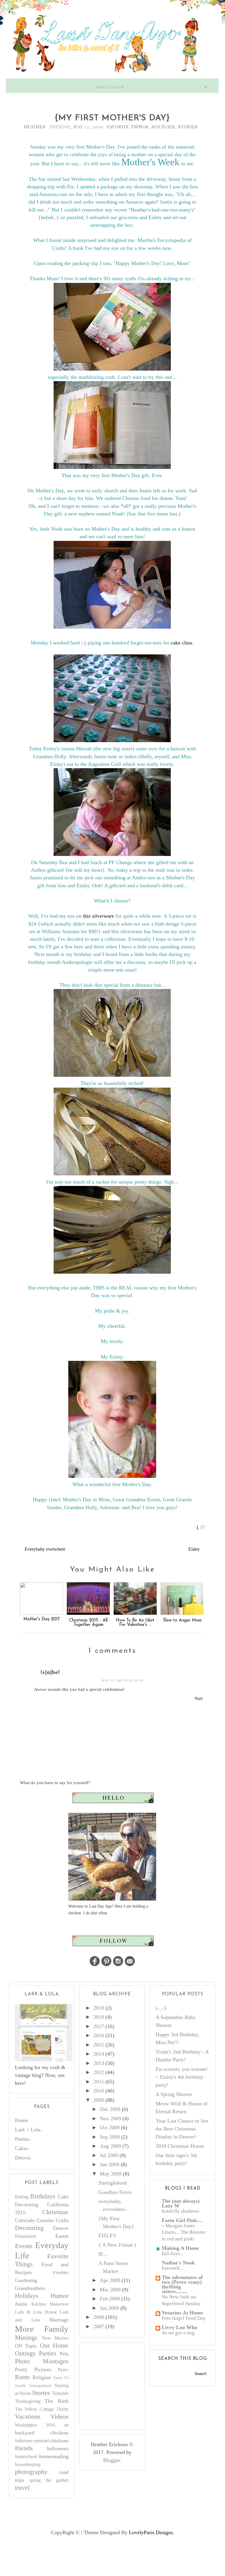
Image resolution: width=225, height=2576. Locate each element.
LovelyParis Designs (151, 2532)
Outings (25, 2353)
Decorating (29, 2228)
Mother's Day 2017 (42, 1619)
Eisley (194, 1549)
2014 (99, 2054)
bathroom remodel (32, 2441)
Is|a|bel (50, 1673)
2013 (99, 2063)
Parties (48, 2353)
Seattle (21, 2386)
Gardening (26, 2280)
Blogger (111, 2460)
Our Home (54, 2345)
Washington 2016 (35, 2425)
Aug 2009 (110, 2146)
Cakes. (22, 2148)
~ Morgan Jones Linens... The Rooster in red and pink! (184, 2232)
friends (24, 2448)
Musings (26, 2338)
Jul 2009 (109, 2155)
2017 (99, 2026)
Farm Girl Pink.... (182, 2220)
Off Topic (26, 2346)
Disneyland (25, 2236)
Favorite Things (128, 127)
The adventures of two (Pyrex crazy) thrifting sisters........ (182, 2284)
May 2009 (111, 2174)
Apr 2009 (110, 2280)
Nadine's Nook (178, 2263)
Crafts (62, 2220)
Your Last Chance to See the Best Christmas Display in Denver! (182, 2129)
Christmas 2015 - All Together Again (88, 1623)
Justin (21, 2304)
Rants (22, 2377)
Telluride (60, 2393)
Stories (188, 127)
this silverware (98, 916)
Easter (62, 2236)
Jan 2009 (109, 2308)
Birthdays (43, 2196)
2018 (99, 2017)
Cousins (45, 2220)
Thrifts (62, 2409)
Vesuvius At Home (182, 2313)
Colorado (25, 2220)
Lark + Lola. (28, 2130)
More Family (42, 2329)
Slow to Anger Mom (182, 1620)
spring (35, 2480)
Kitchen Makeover (50, 2304)
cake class (181, 643)
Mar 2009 (110, 2290)
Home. (22, 2120)
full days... (173, 2253)
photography (31, 2472)
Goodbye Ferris (115, 2192)
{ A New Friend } (117, 2245)
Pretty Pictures (33, 2369)
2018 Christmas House (180, 2146)
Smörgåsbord (112, 2183)
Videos (59, 2417)
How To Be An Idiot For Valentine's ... (135, 1623)
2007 (99, 2326)
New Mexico (55, 2338)
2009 (99, 2100)
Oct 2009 (110, 2128)
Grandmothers (30, 2288)
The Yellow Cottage (34, 2409)
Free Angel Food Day (184, 2318)
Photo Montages (42, 2361)
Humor (59, 2296)
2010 (99, 2091)
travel (22, 2488)
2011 (99, 2082)
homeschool (26, 2457)
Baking (22, 2197)
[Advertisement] (129, 2385)
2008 (99, 2317)
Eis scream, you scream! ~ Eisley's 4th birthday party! (182, 2077)
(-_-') (161, 2008)
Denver (61, 2228)
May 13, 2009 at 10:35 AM (123, 1680)
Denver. (23, 2158)
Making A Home (180, 2248)
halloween (58, 2448)
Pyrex (63, 2370)
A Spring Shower (174, 2094)
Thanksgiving (28, 2401)
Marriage (59, 2320)
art (66, 2425)
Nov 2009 (110, 2118)
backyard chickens (42, 2433)
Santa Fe (61, 2378)
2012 (99, 2072)
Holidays (163, 127)
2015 (99, 2045)
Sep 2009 (110, 2137)
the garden (57, 2480)
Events (24, 2246)
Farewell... (172, 2268)
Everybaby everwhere (45, 1549)
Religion (42, 2377)
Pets (64, 2354)
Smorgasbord (40, 2386)
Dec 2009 (110, 2109)
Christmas (55, 2212)
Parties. (23, 2139)
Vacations (28, 2417)
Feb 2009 (110, 2299)
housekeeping (28, 2465)
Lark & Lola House (36, 2312)
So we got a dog (178, 2333)
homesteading (54, 2456)
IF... (103, 2254)
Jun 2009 (110, 2164)
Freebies (61, 2273)
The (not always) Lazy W (181, 2203)
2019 (99, 2008)
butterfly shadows (180, 2211)
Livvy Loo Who (179, 2327)
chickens (59, 2441)
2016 (99, 2035)
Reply (199, 1698)
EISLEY (108, 2235)
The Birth (57, 2401)
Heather (36, 127)
